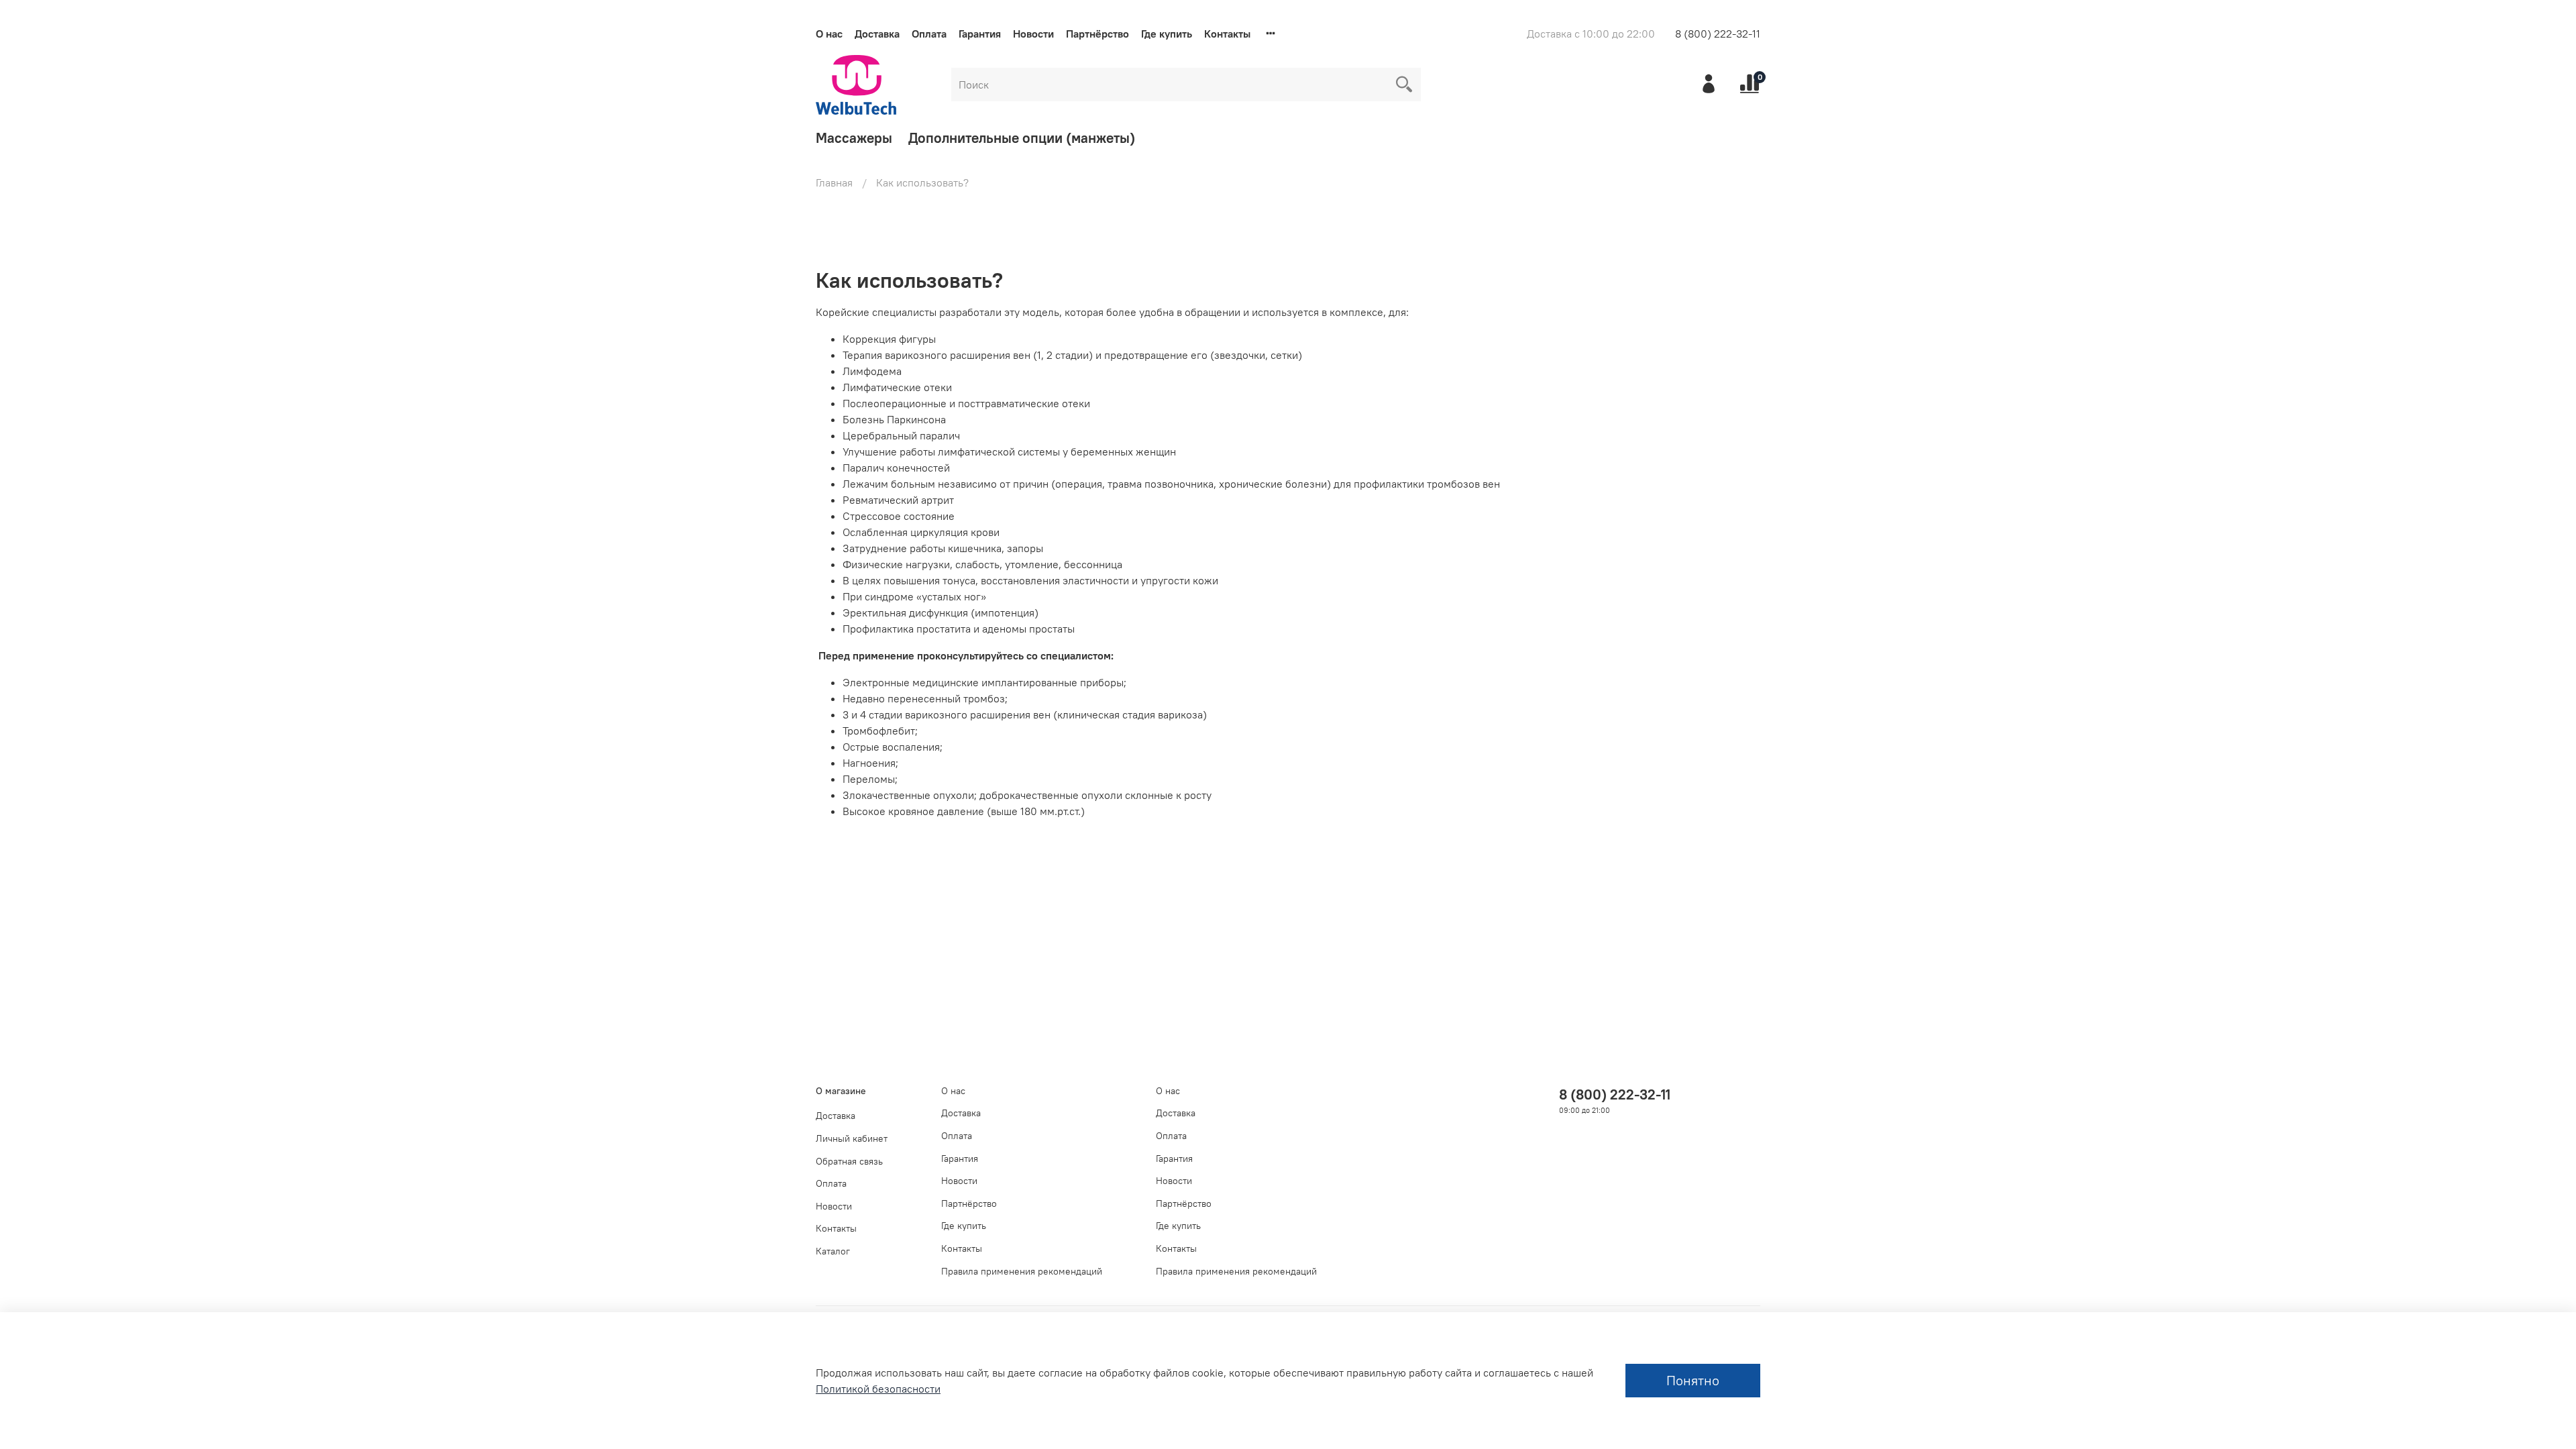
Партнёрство (1097, 34)
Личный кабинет (852, 1138)
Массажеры (854, 138)
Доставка (877, 34)
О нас (829, 34)
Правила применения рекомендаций (1022, 1271)
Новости (1033, 34)
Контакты (1227, 34)
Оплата (929, 34)
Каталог (833, 1251)
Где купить (1167, 34)
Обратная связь (849, 1161)
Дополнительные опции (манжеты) (1022, 138)
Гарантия (980, 34)
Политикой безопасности (878, 1389)
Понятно (1693, 1380)
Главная (834, 182)
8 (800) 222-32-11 (1718, 34)
